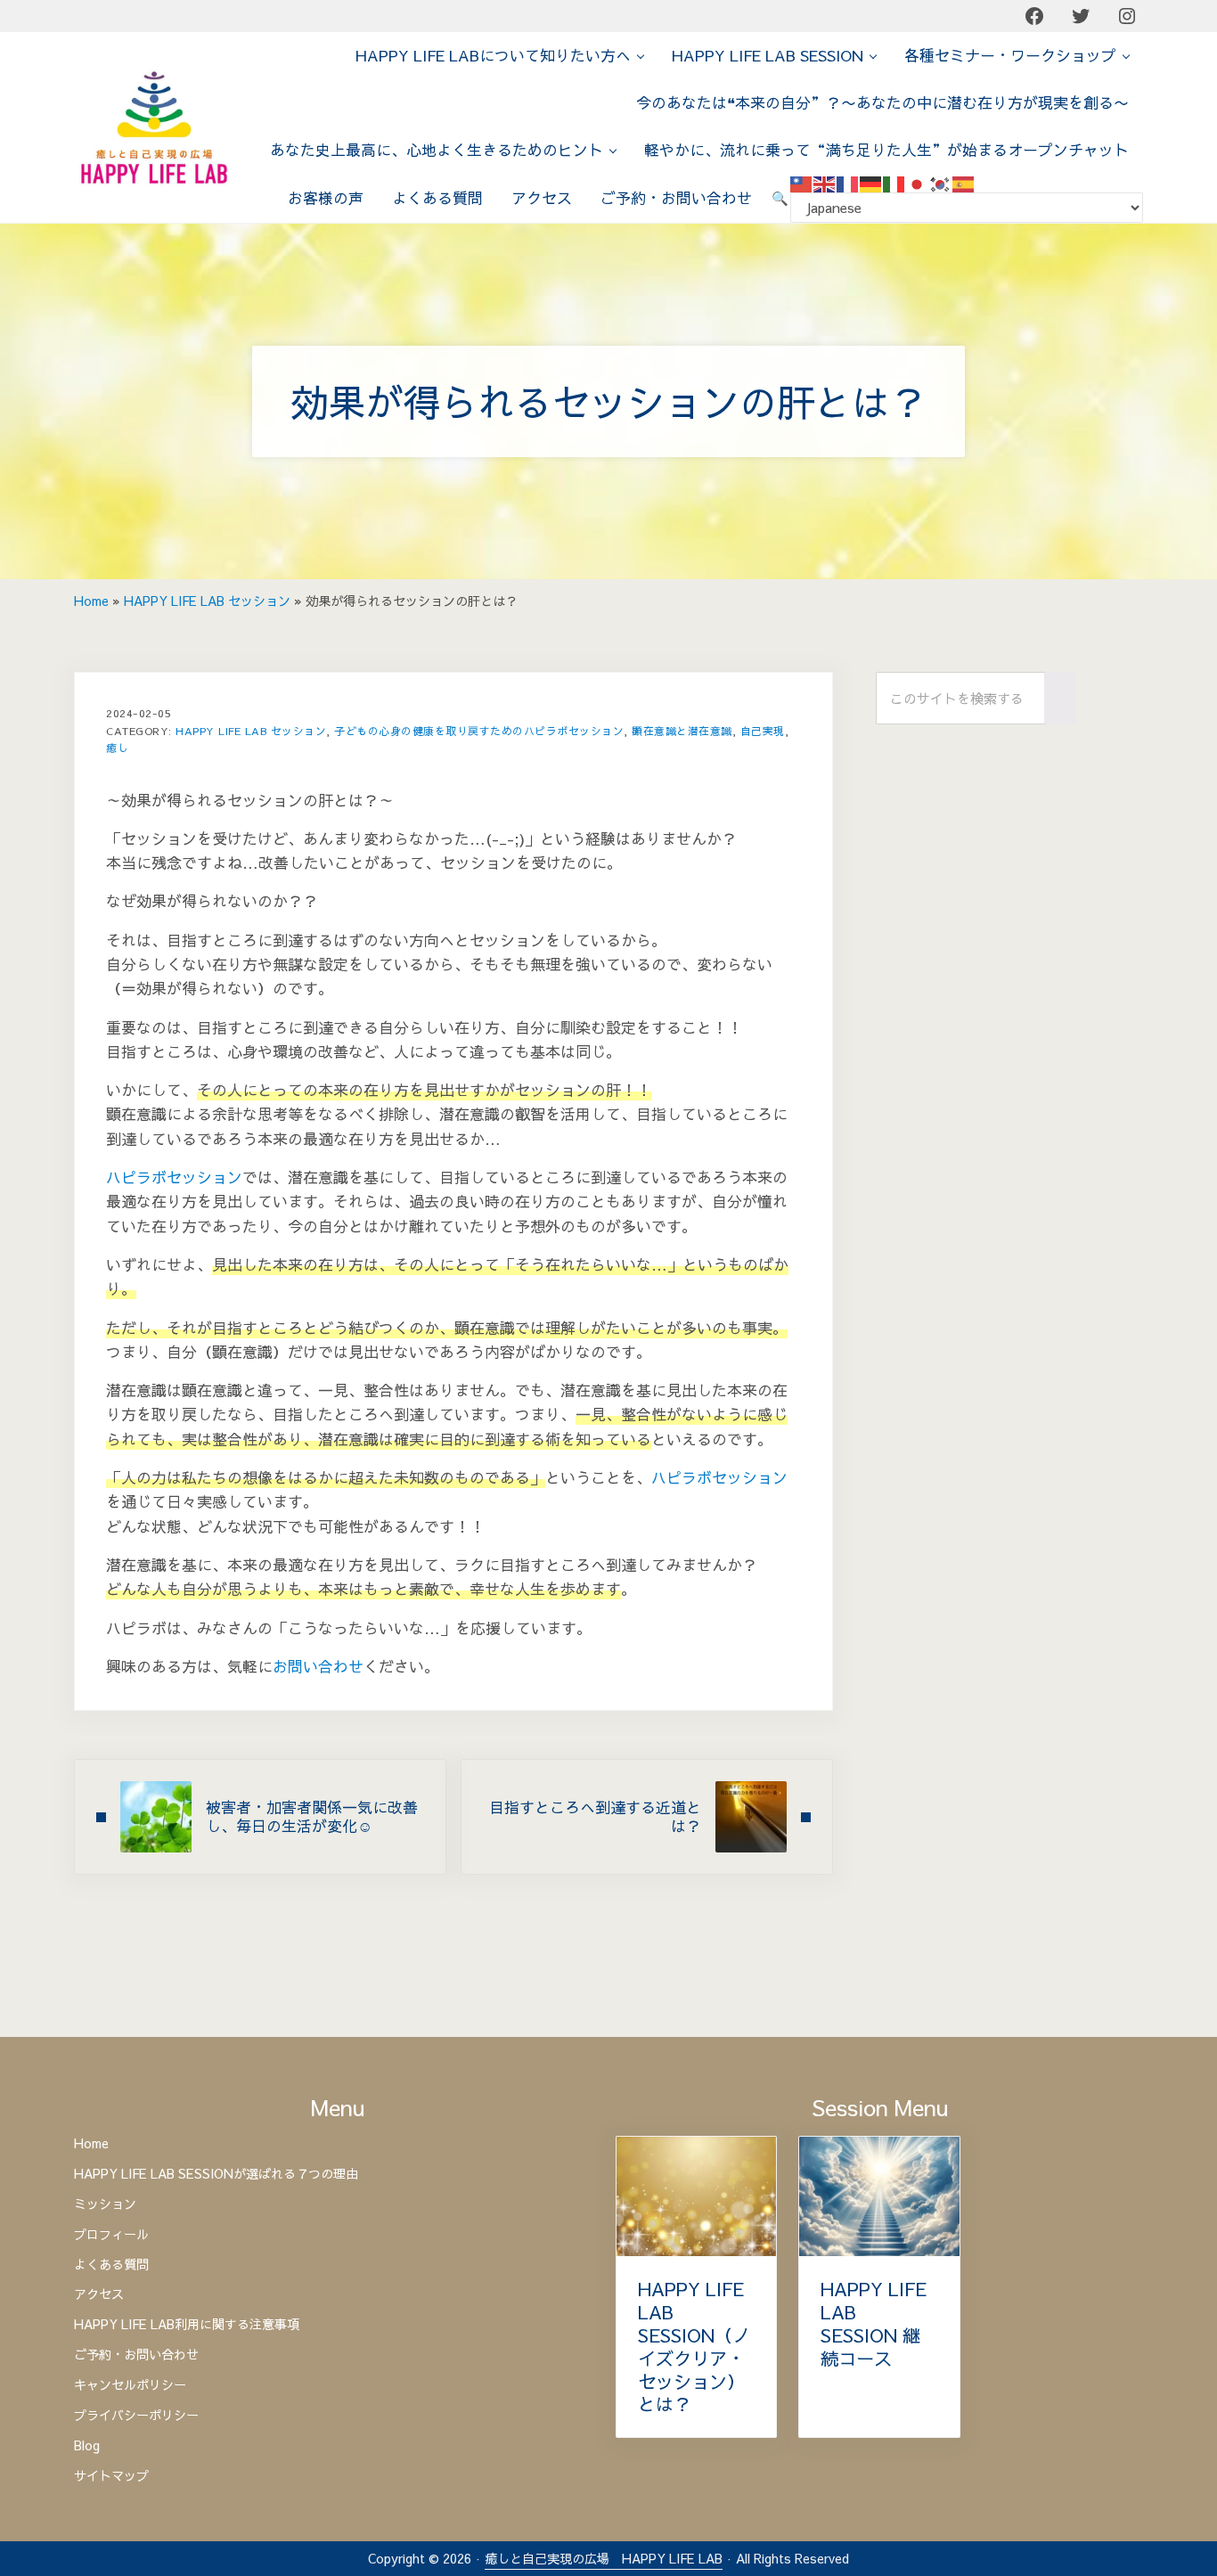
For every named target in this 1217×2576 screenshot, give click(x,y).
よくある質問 (111, 2265)
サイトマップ (111, 2476)
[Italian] (894, 183)
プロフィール (111, 2235)
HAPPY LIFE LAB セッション (207, 601)
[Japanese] (918, 183)
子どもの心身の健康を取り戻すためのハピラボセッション (479, 731)
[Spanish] (964, 183)
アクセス (99, 2294)
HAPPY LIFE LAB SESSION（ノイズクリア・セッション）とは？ (694, 2347)
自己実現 (763, 731)
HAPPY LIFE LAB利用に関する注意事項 (187, 2325)
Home (91, 601)
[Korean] (941, 183)
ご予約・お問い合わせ (136, 2355)
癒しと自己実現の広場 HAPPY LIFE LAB (604, 2558)
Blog (87, 2446)
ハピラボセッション (174, 1177)
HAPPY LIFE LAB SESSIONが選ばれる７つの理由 (216, 2174)
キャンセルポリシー (130, 2385)
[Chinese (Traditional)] (802, 183)
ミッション (105, 2204)
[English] (825, 183)
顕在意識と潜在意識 (682, 731)
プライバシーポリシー (136, 2416)
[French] (848, 183)
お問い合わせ (318, 1666)
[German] (871, 183)
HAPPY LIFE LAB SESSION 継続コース (874, 2324)
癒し (117, 748)
